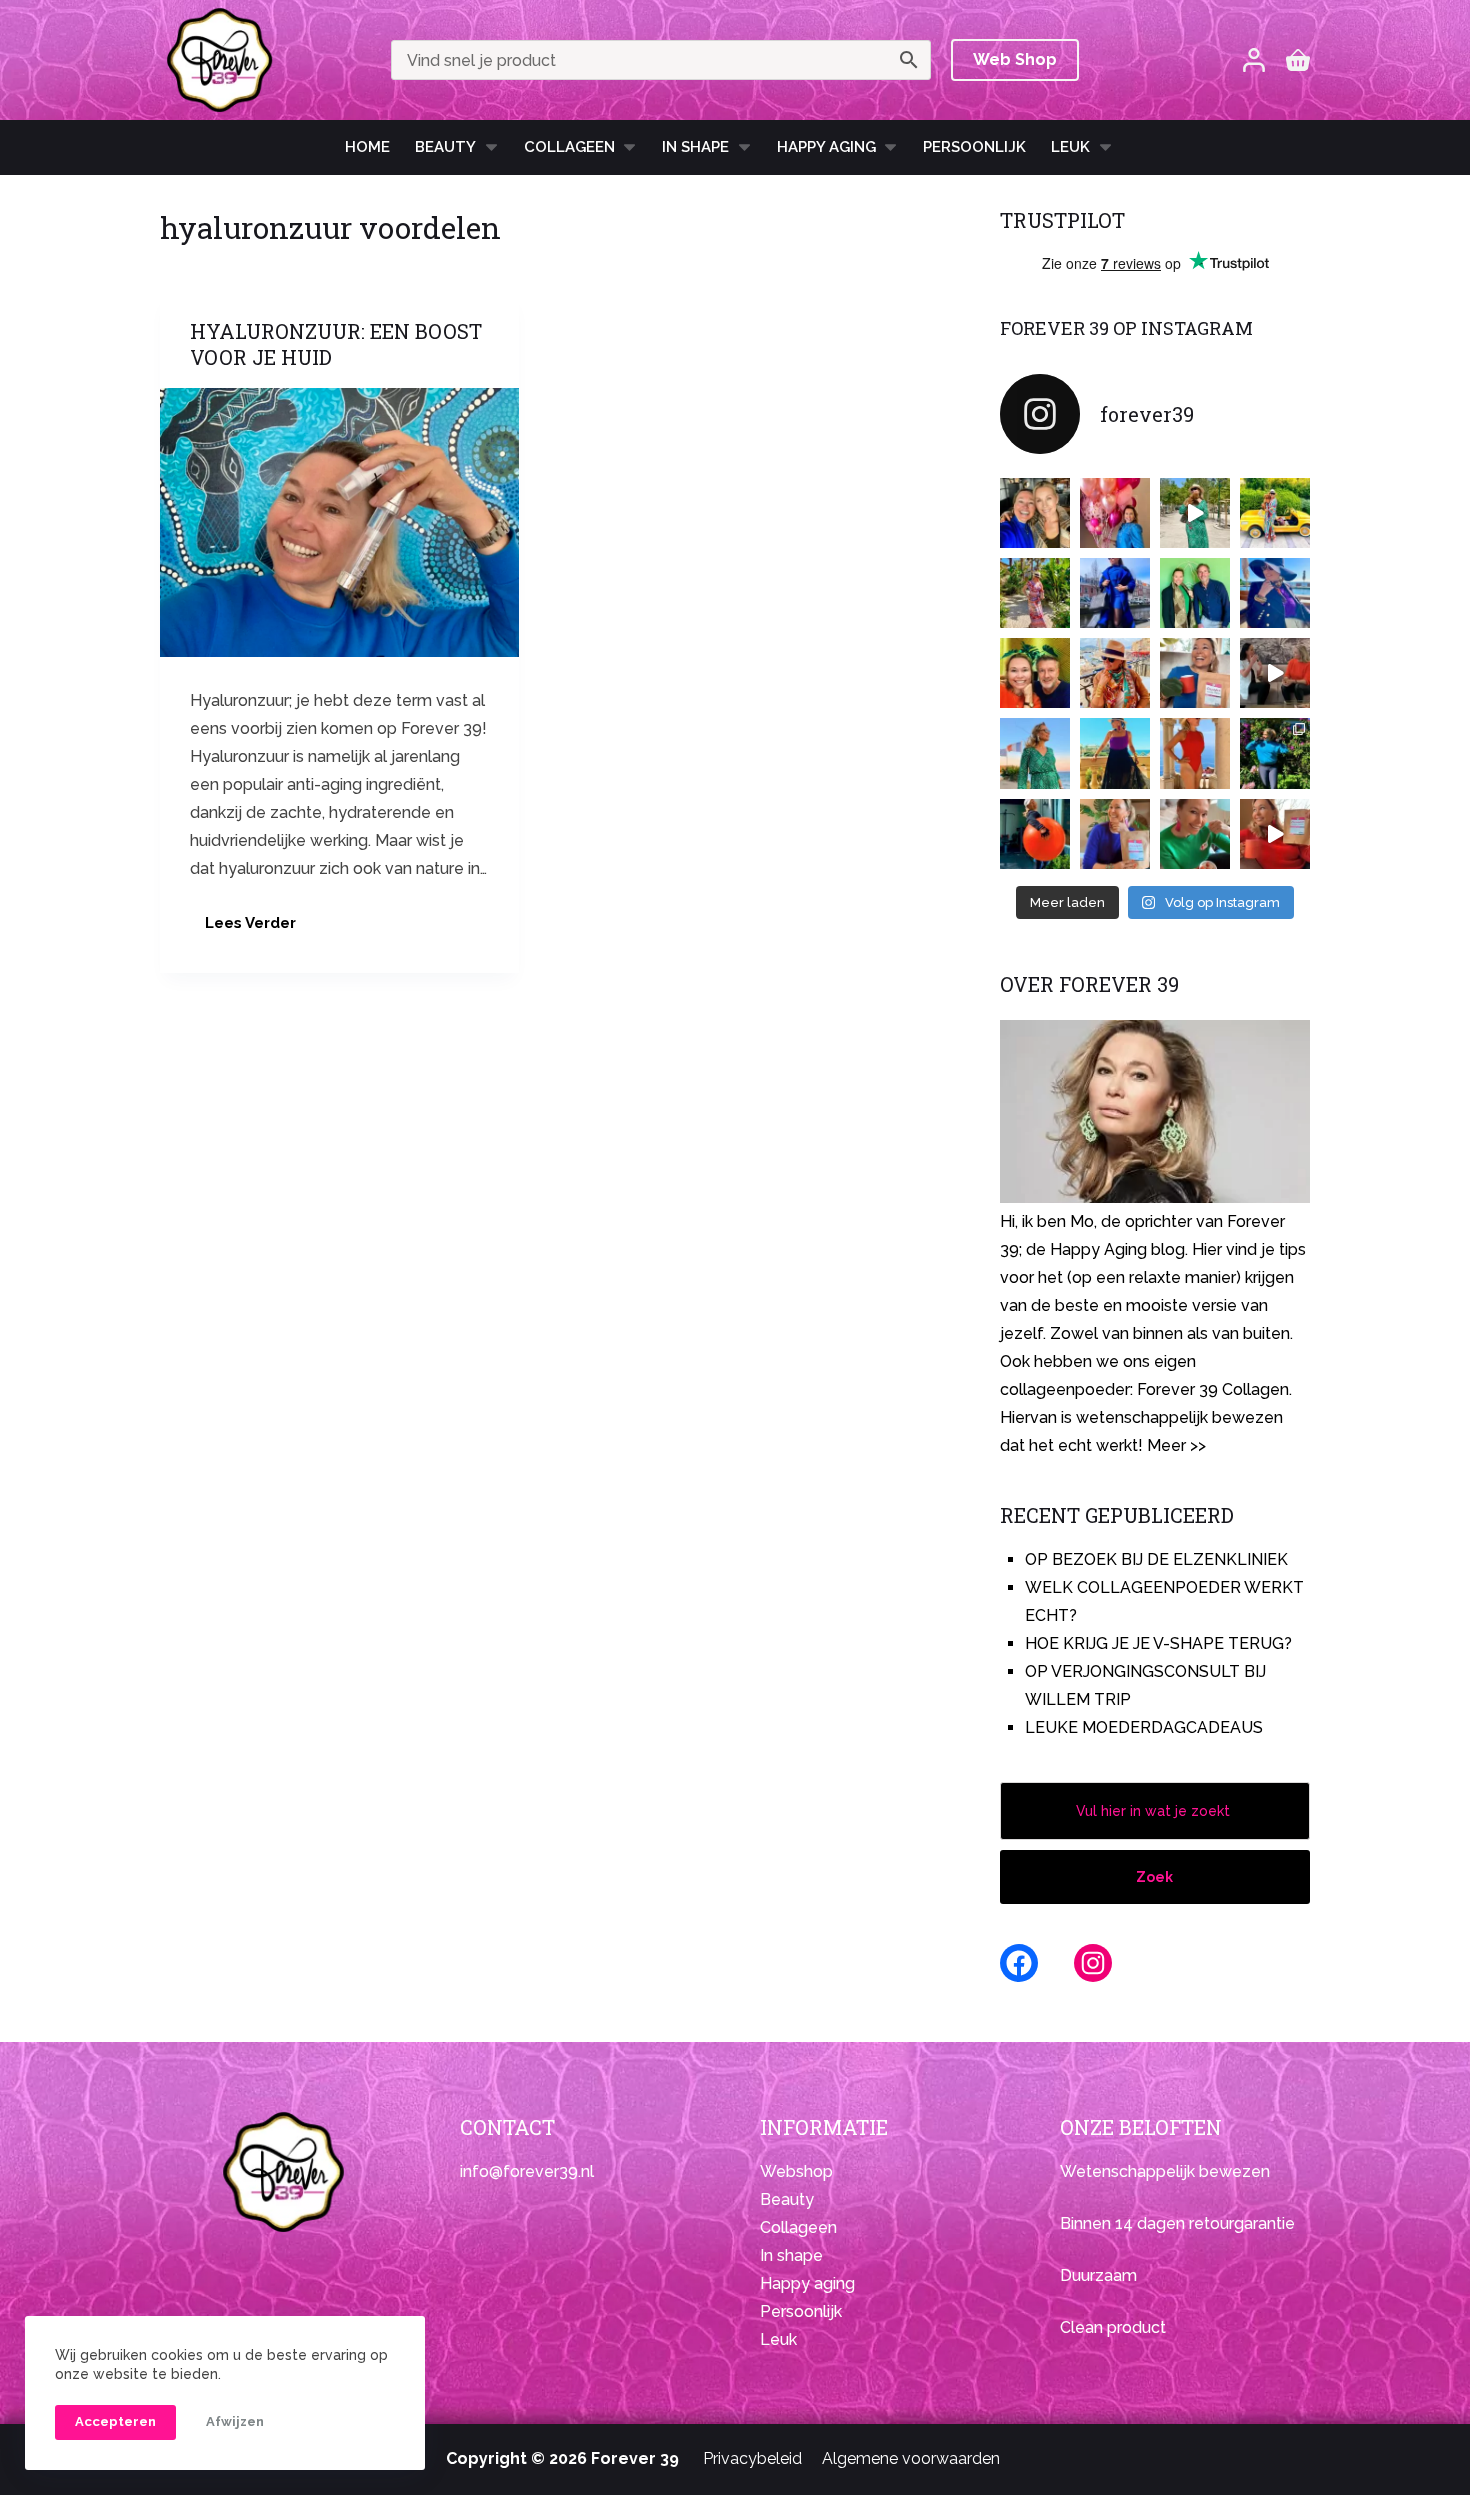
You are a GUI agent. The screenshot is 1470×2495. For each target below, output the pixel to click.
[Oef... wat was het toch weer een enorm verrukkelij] (1115, 753)
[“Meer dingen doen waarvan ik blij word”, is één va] (1035, 593)
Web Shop (1015, 59)
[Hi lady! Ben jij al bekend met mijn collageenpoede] (1195, 673)
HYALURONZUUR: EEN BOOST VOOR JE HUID (336, 344)
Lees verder (258, 928)
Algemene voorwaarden (911, 2458)
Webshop (796, 2171)
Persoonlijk (974, 147)
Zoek (1154, 1877)
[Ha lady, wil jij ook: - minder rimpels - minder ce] (1115, 834)
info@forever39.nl (527, 2171)
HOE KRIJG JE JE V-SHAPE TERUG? (1158, 1643)
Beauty (445, 147)
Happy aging (807, 2283)
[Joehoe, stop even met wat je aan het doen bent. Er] (1275, 673)
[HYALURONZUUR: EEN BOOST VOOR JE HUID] (339, 522)
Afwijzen (235, 2421)
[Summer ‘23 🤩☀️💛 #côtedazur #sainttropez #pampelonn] (1195, 513)
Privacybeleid (752, 2458)
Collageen (569, 147)
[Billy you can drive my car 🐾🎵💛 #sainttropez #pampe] (1275, 513)
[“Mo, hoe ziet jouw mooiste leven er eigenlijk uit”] (1115, 673)
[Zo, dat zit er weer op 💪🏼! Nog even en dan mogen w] (1035, 834)
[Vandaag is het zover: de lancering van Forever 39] (1275, 834)
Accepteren (115, 2421)
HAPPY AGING (826, 147)
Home (367, 147)
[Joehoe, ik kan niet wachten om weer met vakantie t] (1195, 753)
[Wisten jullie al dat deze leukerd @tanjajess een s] (1035, 513)
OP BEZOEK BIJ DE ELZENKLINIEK (1156, 1559)
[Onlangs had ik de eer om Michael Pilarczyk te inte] (1035, 673)
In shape (695, 147)
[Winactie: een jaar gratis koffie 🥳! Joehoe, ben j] (1275, 753)
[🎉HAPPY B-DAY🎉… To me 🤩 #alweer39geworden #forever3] (1115, 513)
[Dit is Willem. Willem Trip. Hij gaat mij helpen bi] (1195, 593)
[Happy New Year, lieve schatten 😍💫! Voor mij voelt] (1035, 753)
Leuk (1070, 147)
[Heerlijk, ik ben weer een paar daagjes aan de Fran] (1275, 593)
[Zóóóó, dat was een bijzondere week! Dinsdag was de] (1195, 834)
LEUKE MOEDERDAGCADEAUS (1144, 1727)
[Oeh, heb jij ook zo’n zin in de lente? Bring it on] (1115, 593)
